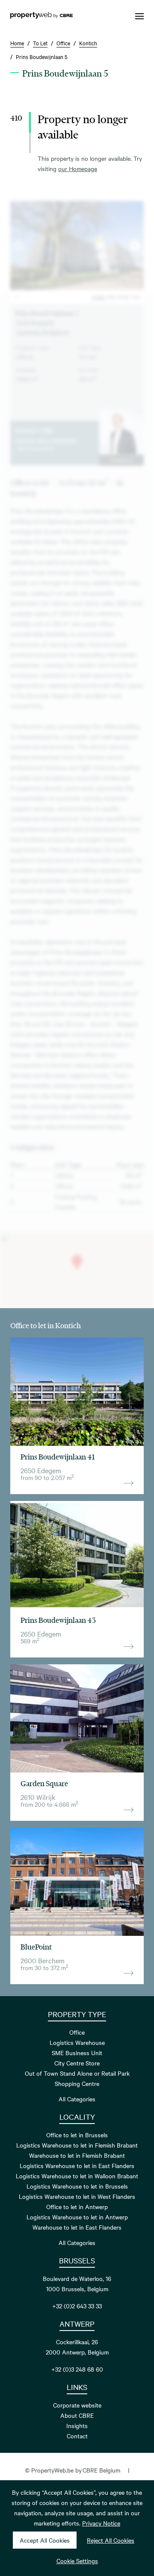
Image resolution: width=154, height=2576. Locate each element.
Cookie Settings (77, 2561)
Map (111, 297)
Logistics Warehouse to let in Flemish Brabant (77, 2145)
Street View (129, 297)
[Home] (41, 16)
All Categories (77, 2099)
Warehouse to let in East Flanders (77, 2227)
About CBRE (77, 2415)
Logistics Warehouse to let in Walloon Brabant (77, 2176)
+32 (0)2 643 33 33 (77, 2306)
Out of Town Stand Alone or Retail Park (77, 2073)
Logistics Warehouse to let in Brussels (77, 2186)
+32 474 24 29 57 (35, 448)
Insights (77, 2425)
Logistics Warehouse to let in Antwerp (77, 2217)
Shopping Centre (77, 2083)
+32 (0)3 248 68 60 (77, 2369)
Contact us (121, 460)
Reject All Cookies (111, 2540)
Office (77, 2032)
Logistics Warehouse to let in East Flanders (77, 2165)
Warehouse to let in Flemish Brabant (77, 2155)
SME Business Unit (77, 2053)
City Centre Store (77, 2063)
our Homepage (78, 168)
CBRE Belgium (101, 2470)
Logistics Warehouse (77, 2042)
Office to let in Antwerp (77, 2207)
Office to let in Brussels (77, 2135)
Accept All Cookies (45, 2540)
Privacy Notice (101, 2523)
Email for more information (46, 440)
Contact (77, 2436)
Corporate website (77, 2405)
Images (98, 297)
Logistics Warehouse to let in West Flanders (77, 2196)
